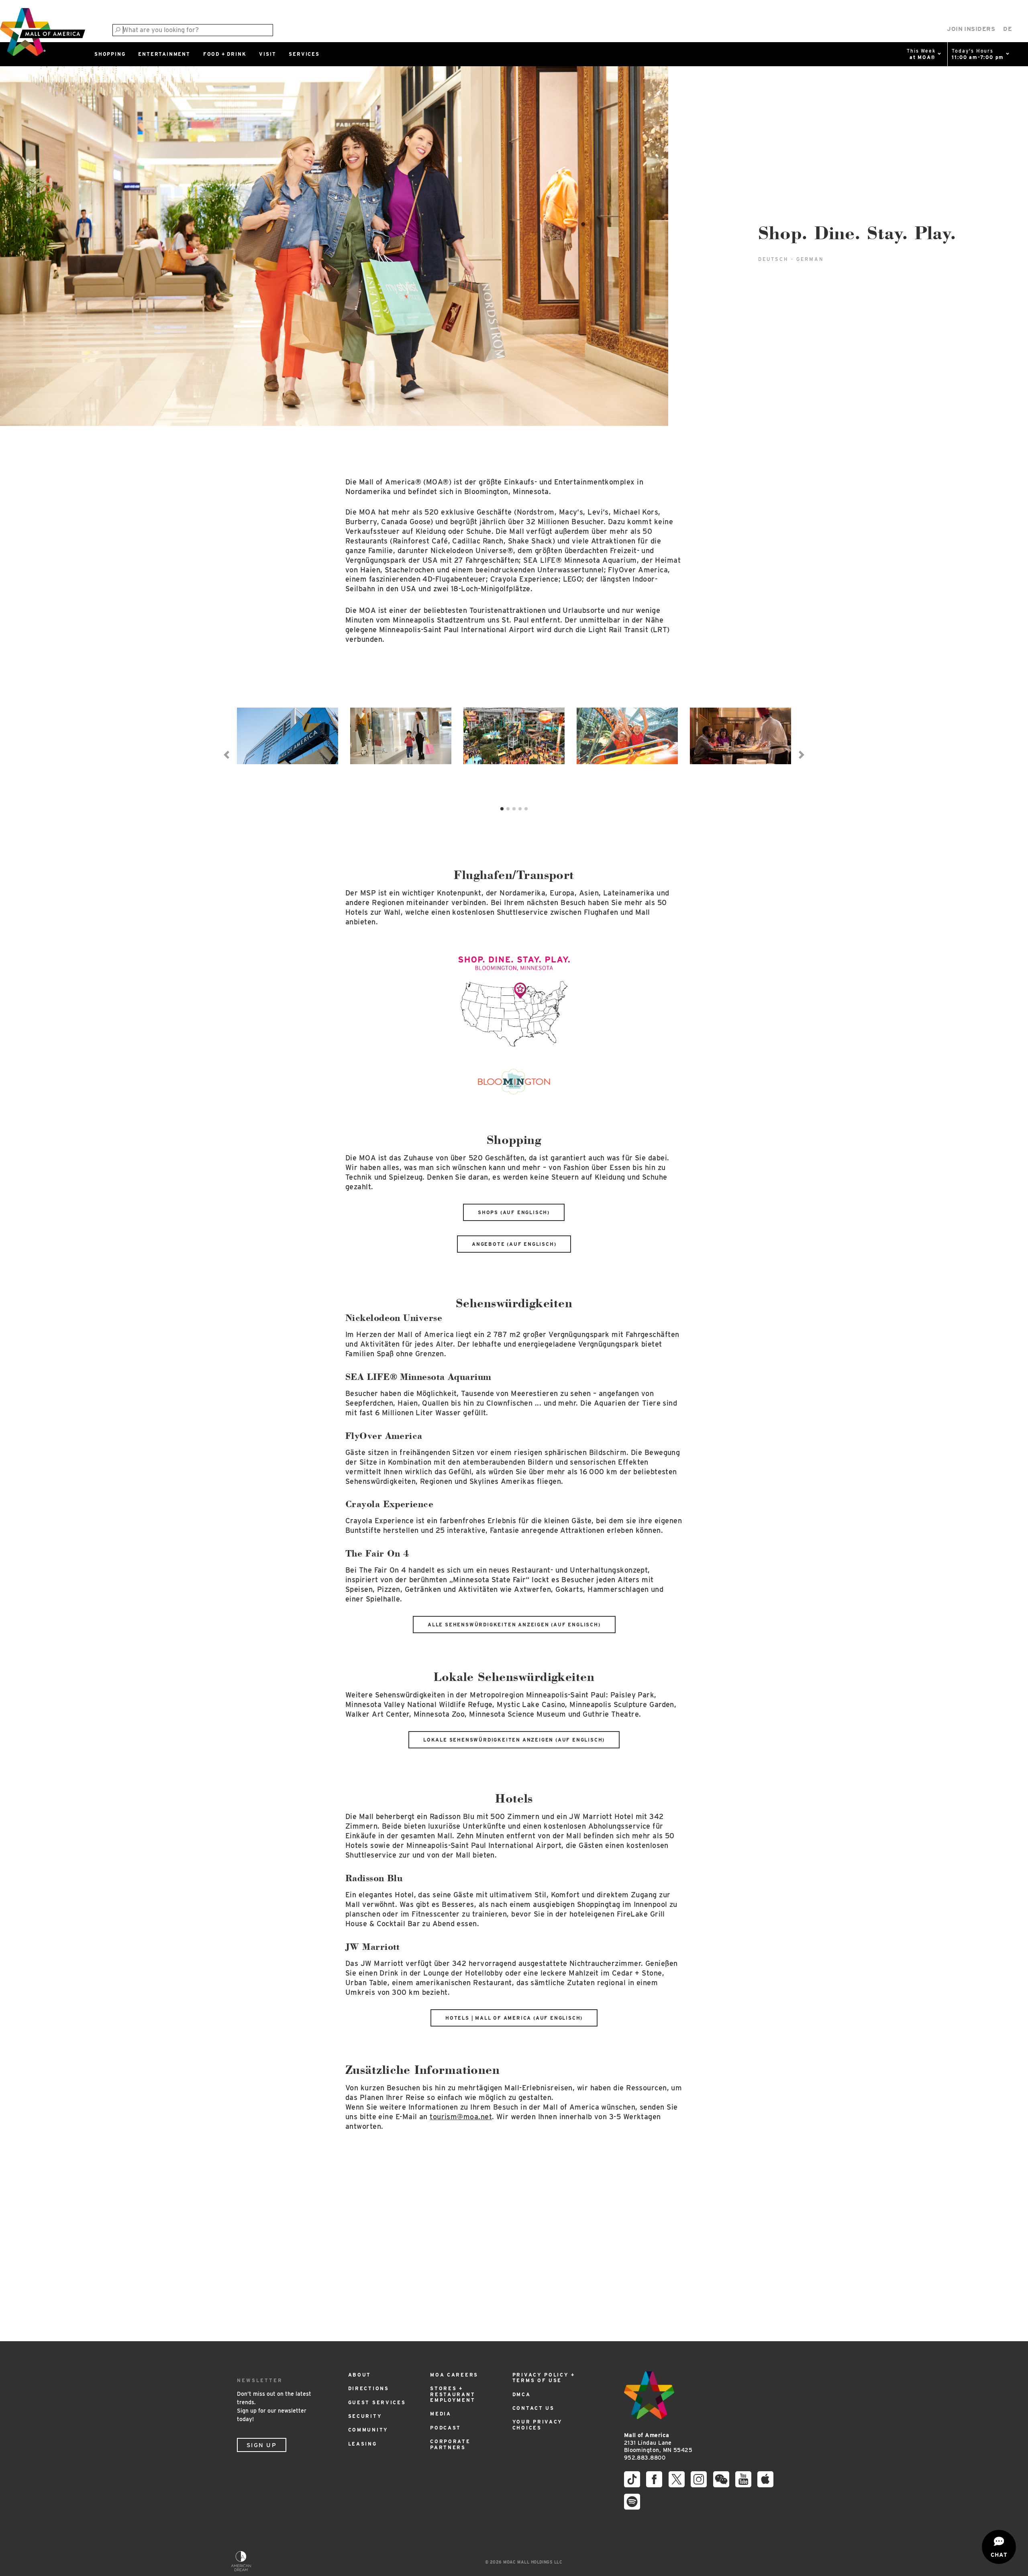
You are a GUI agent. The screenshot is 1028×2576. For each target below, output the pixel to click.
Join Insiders (971, 29)
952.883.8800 (645, 2458)
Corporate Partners (450, 2444)
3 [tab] (514, 809)
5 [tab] (526, 809)
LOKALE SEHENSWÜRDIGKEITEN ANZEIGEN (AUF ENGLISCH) (514, 1740)
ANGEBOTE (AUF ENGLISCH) (514, 1244)
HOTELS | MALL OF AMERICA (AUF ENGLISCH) (514, 2018)
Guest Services (377, 2402)
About (360, 2375)
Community (368, 2430)
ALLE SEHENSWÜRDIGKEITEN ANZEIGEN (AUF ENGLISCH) (514, 1625)
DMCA (522, 2394)
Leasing (363, 2444)
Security (365, 2416)
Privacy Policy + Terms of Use (544, 2378)
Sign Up (262, 2445)
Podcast (446, 2428)
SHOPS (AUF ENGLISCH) (514, 1212)
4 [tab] (520, 809)
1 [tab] (502, 809)
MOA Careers (454, 2375)
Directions (369, 2388)
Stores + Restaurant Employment (453, 2394)
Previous (227, 755)
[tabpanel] (288, 750)
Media (441, 2414)
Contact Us (533, 2408)
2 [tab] (508, 809)
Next (801, 755)
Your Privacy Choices (537, 2424)
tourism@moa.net (461, 2117)
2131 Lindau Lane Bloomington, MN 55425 (658, 2443)
